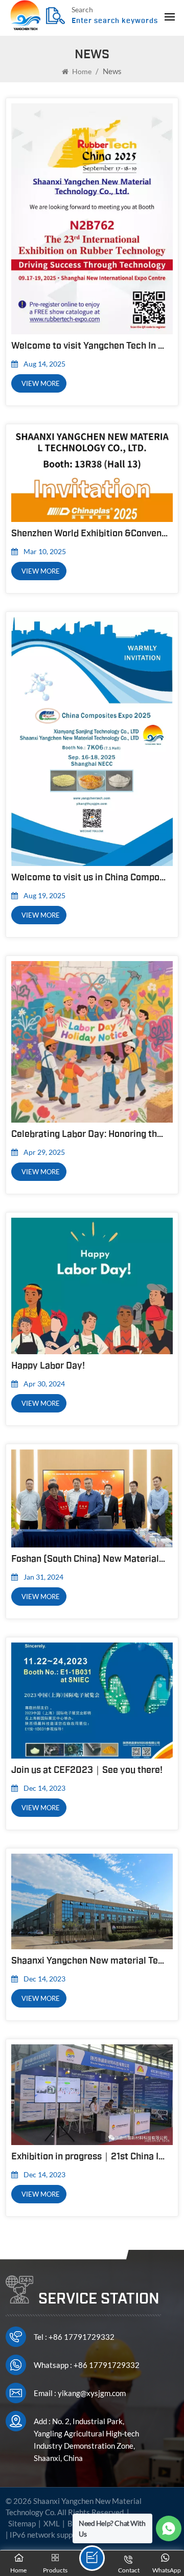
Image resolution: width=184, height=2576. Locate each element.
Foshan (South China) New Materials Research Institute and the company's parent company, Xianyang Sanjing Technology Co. (89, 1559)
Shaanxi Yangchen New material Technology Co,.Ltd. (89, 1961)
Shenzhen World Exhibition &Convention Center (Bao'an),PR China (89, 533)
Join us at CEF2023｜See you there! (87, 1770)
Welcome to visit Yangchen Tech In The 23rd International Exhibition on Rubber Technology (89, 346)
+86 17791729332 (82, 2337)
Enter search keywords (115, 21)
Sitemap (22, 2523)
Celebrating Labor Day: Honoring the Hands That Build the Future (89, 1134)
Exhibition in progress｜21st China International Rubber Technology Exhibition (89, 2156)
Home (81, 71)
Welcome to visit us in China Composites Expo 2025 (89, 877)
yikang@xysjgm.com (92, 2393)
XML (52, 2523)
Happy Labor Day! (48, 1365)
